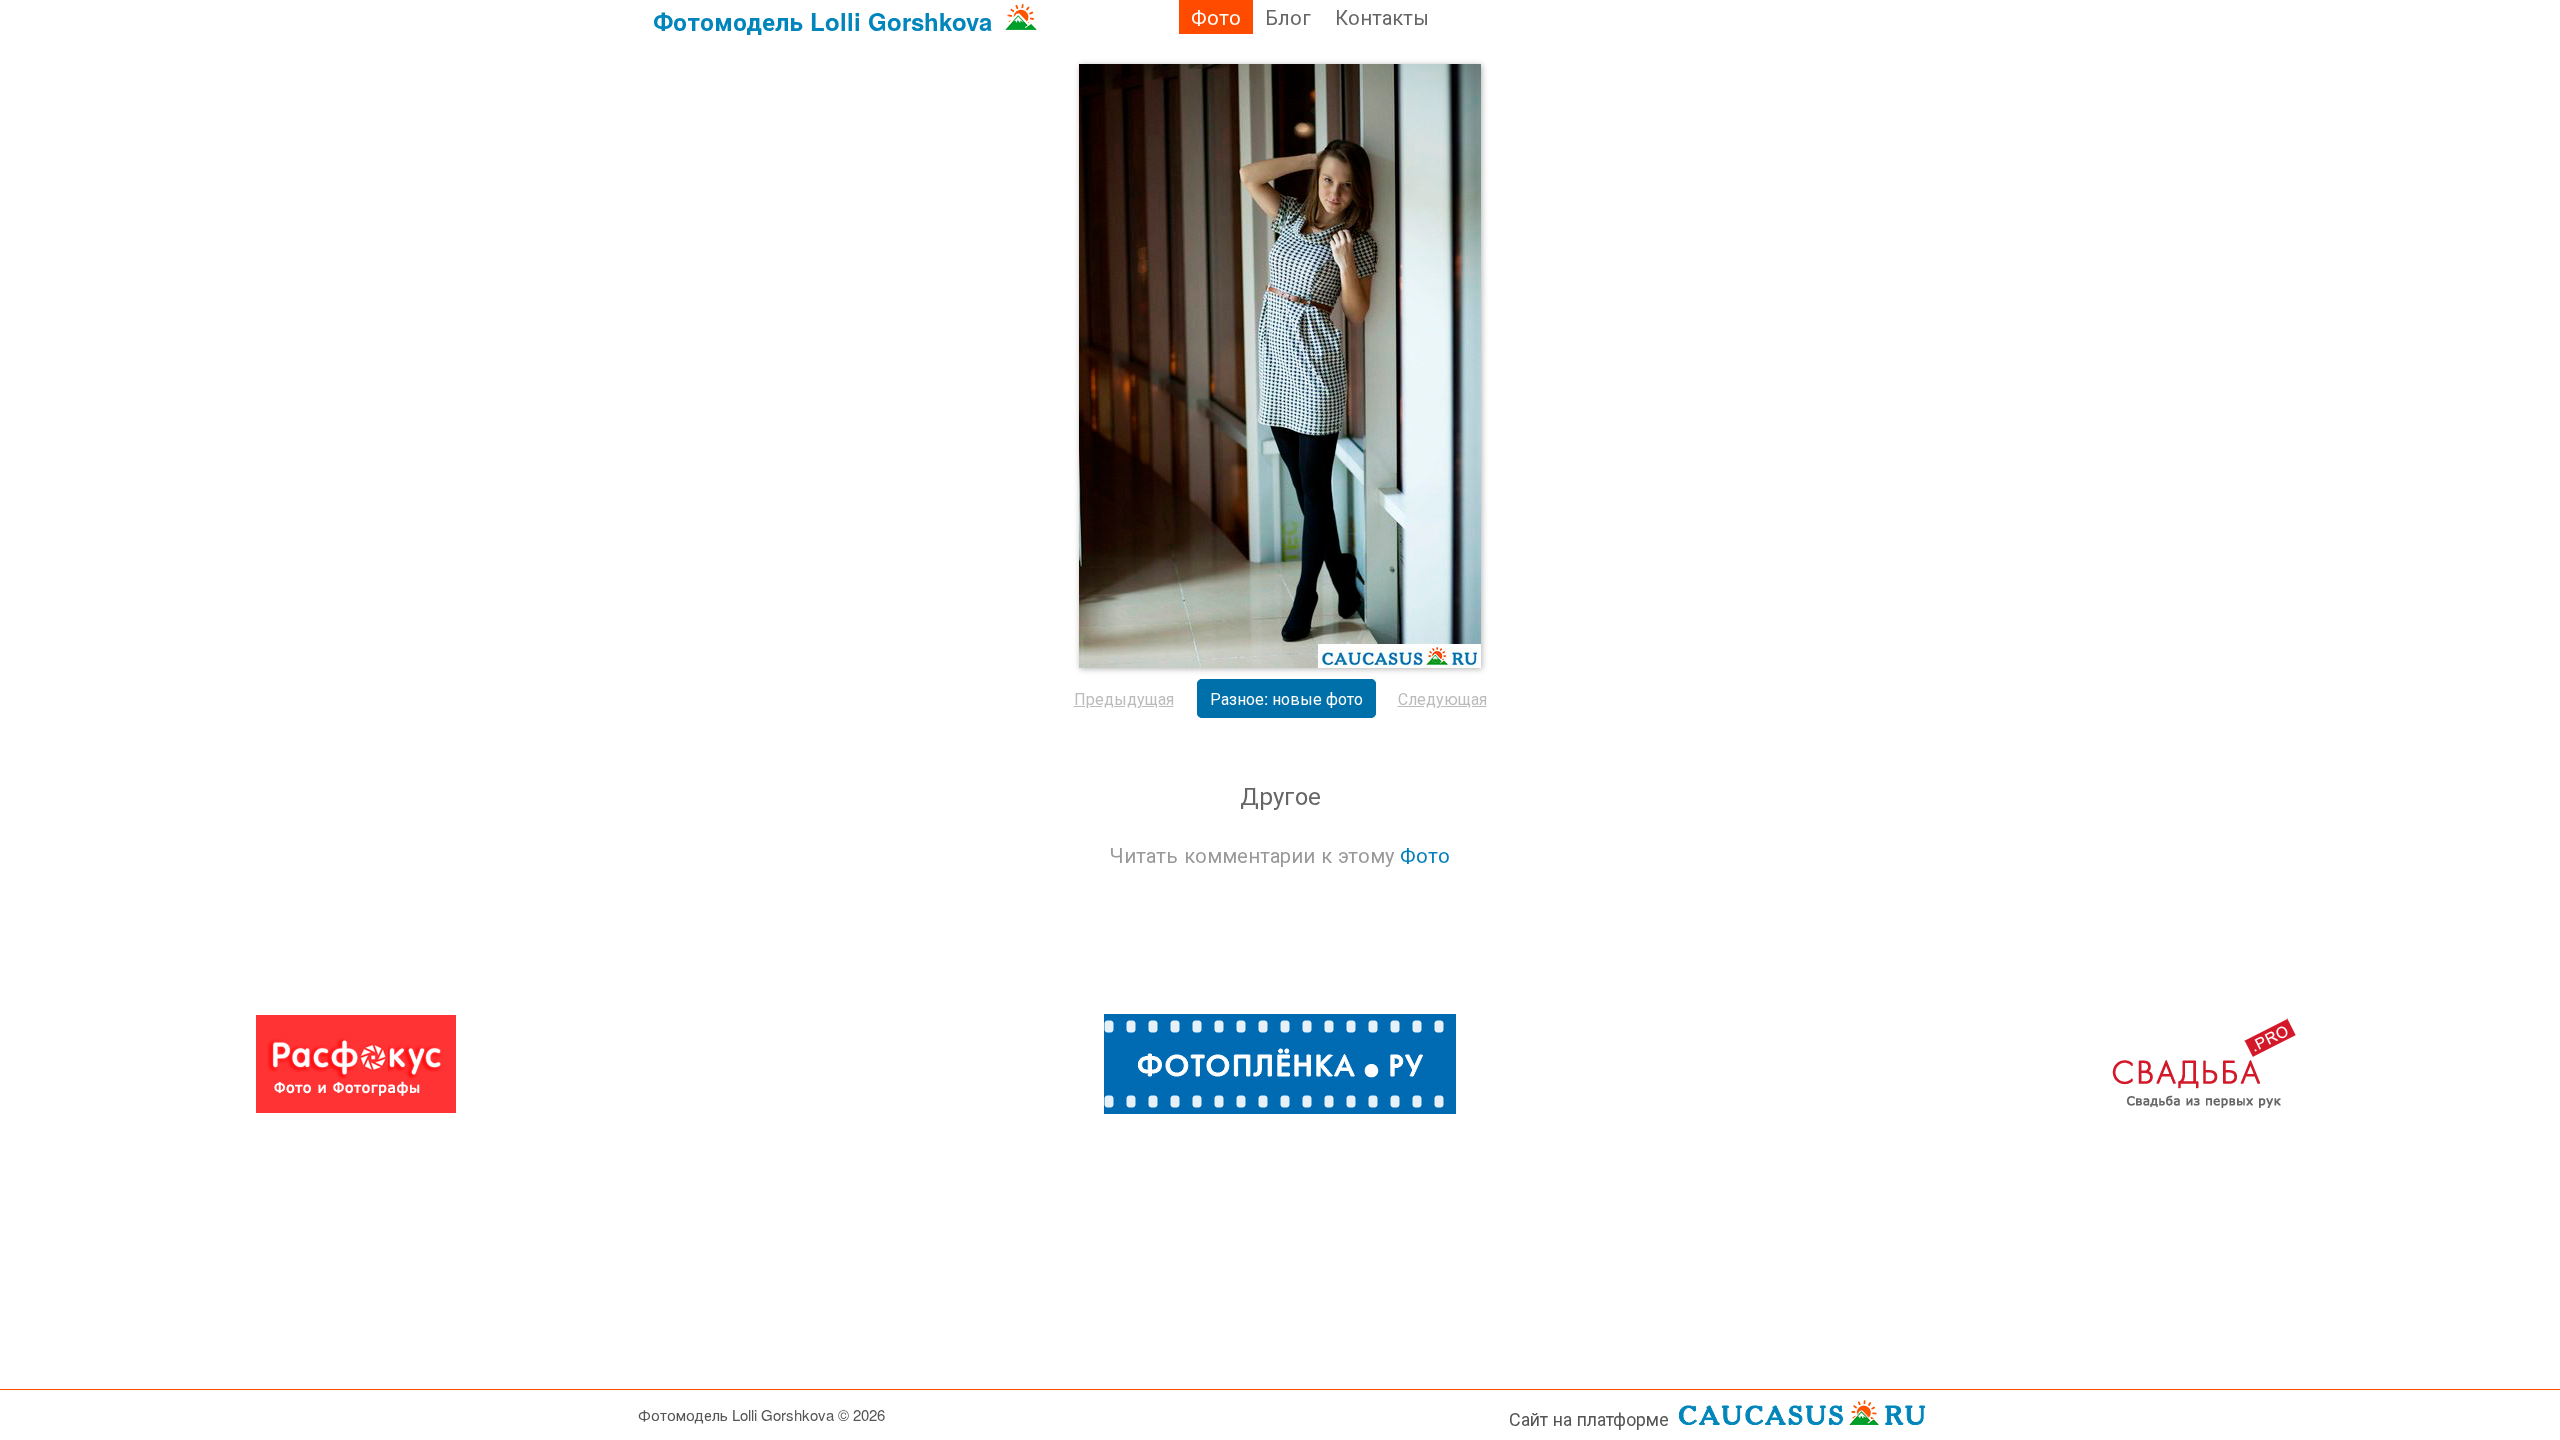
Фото (1216, 16)
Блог (1288, 16)
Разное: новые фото (1286, 698)
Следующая (1442, 698)
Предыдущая (1124, 698)
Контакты (1382, 16)
